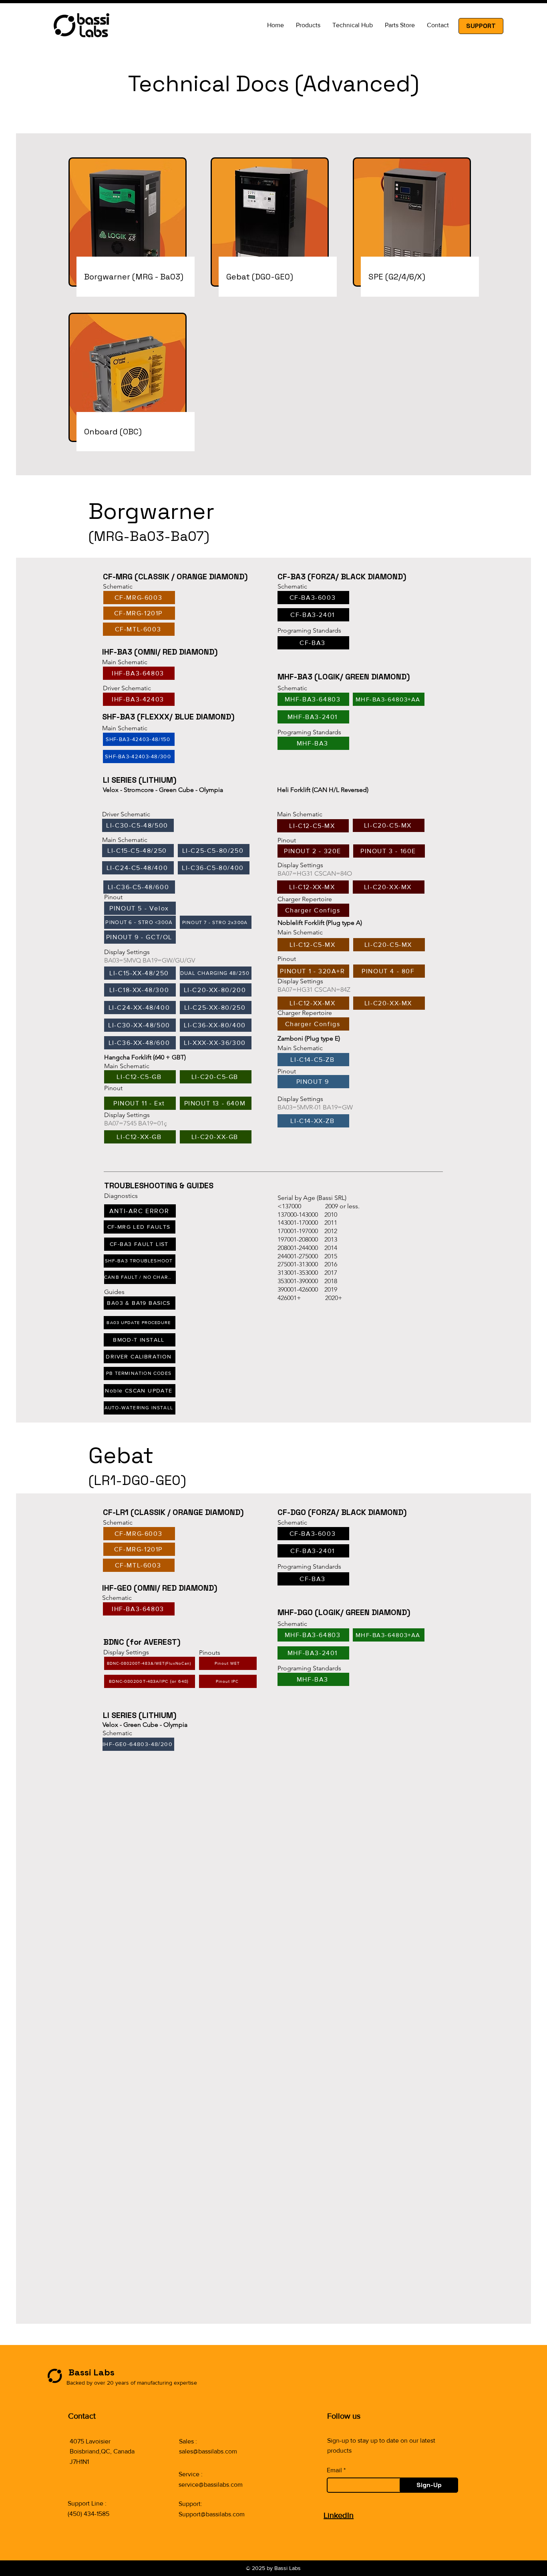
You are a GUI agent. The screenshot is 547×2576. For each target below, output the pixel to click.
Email (334, 2470)
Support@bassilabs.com (212, 2514)
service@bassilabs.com (211, 2485)
